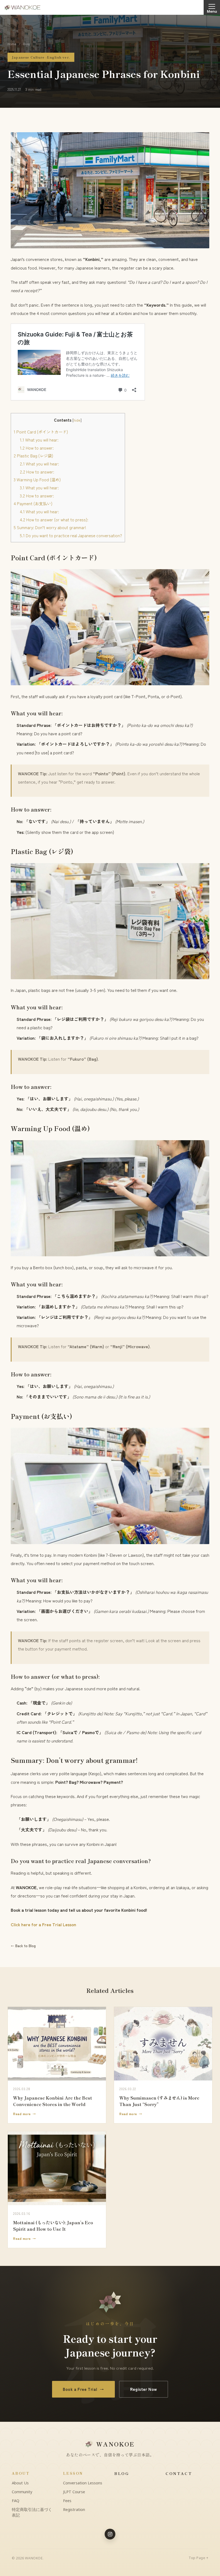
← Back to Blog (23, 1946)
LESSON (73, 2473)
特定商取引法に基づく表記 (32, 2512)
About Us (20, 2483)
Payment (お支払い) (33, 503)
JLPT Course (74, 2492)
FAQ (16, 2500)
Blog (27, 44)
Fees (67, 2500)
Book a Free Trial (83, 2389)
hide (77, 420)
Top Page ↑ (198, 2558)
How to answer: (37, 448)
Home (12, 44)
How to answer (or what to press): (54, 519)
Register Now (144, 2389)
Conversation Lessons (83, 2483)
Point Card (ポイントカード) (41, 432)
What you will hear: (39, 440)
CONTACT (179, 2473)
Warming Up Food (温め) (37, 479)
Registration (74, 2509)
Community (22, 2492)
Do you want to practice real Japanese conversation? (71, 535)
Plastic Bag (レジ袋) (33, 455)
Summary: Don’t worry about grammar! (50, 527)
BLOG (122, 2473)
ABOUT (21, 2473)
